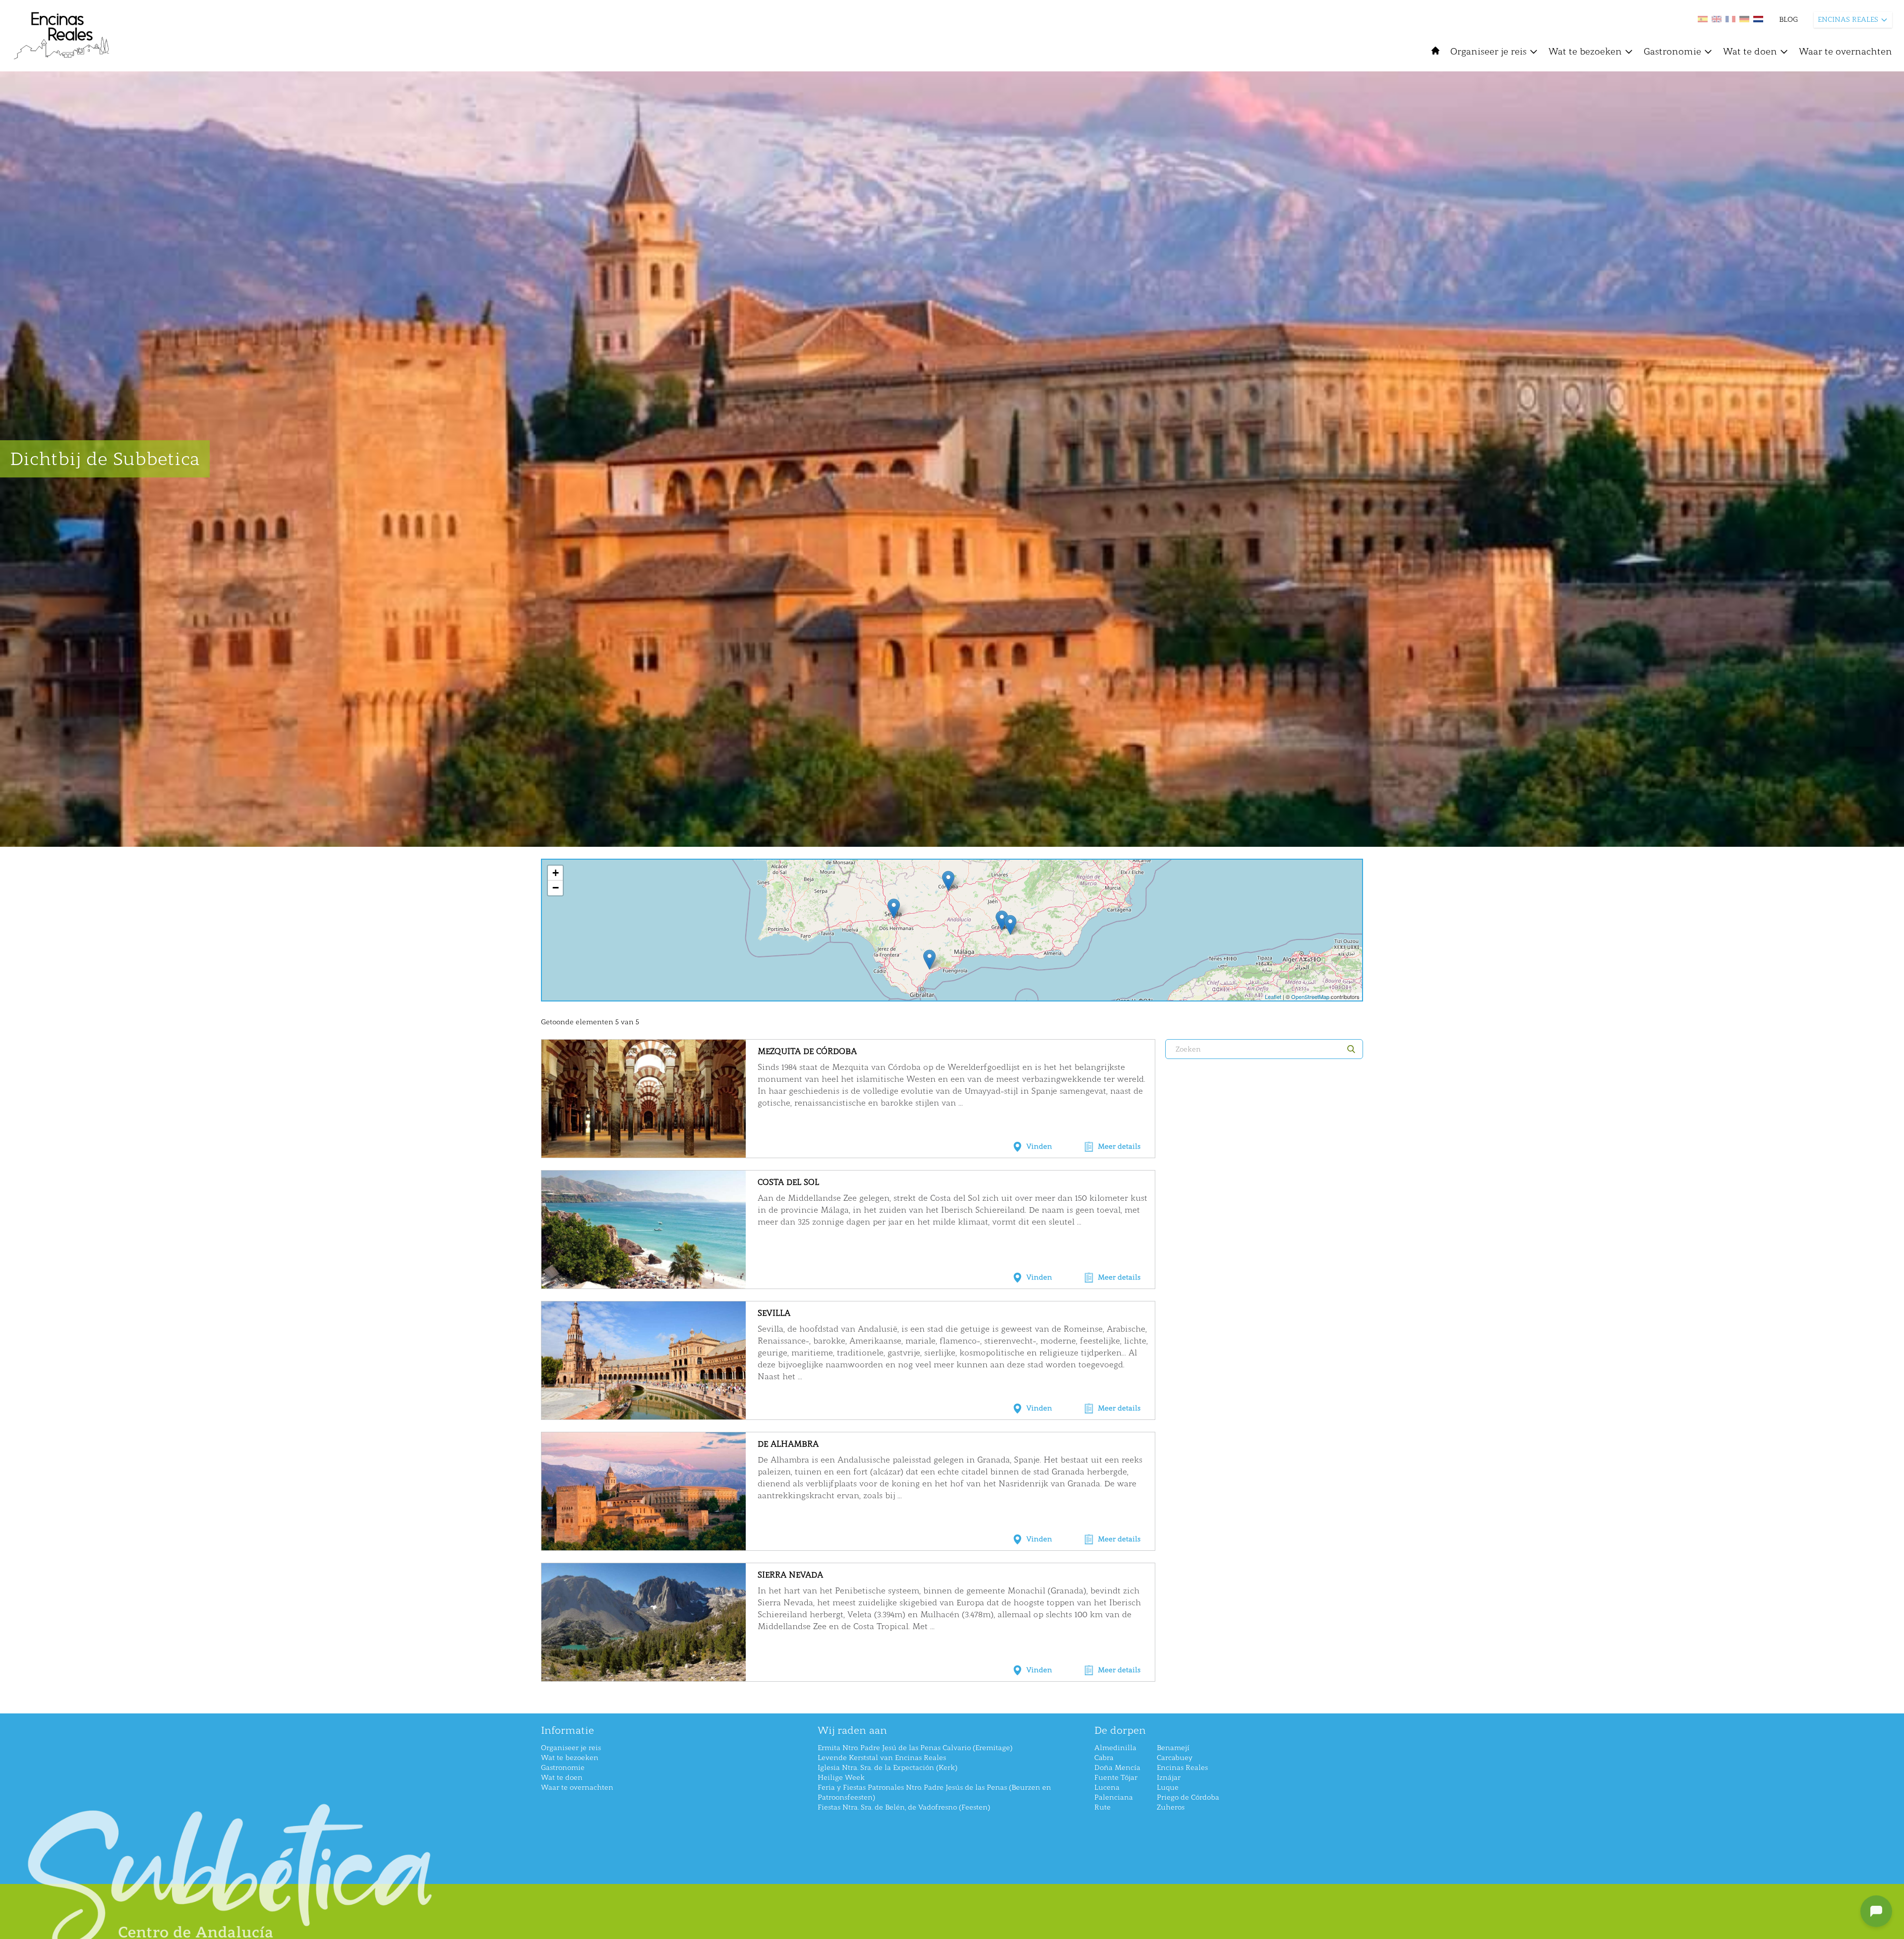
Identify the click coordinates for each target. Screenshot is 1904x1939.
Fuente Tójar (1116, 1778)
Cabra (1104, 1758)
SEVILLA (774, 1313)
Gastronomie (1672, 52)
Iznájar (1169, 1778)
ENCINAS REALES (1848, 20)
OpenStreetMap (1310, 997)
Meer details (1119, 1146)
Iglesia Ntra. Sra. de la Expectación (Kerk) (888, 1768)
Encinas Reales (1182, 1768)
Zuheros (1171, 1807)
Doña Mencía (1117, 1768)
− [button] (556, 888)
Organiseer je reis (1488, 52)
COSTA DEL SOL (788, 1182)
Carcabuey (1175, 1758)
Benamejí (1173, 1748)
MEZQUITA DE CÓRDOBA (807, 1051)
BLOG (1788, 20)
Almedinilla (1115, 1748)
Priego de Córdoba (1188, 1797)
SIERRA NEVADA (790, 1575)
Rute (1102, 1807)
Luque (1168, 1788)
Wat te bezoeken (1585, 52)
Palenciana (1114, 1797)
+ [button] (556, 873)
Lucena (1107, 1788)
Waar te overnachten (1845, 52)
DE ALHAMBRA (788, 1444)
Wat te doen (1750, 52)
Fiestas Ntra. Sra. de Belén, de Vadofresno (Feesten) (904, 1807)
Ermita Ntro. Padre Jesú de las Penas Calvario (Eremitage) (915, 1748)
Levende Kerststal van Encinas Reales (882, 1758)
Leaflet (1273, 997)
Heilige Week (841, 1778)
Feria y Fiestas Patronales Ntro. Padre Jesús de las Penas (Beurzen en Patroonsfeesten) (934, 1792)
